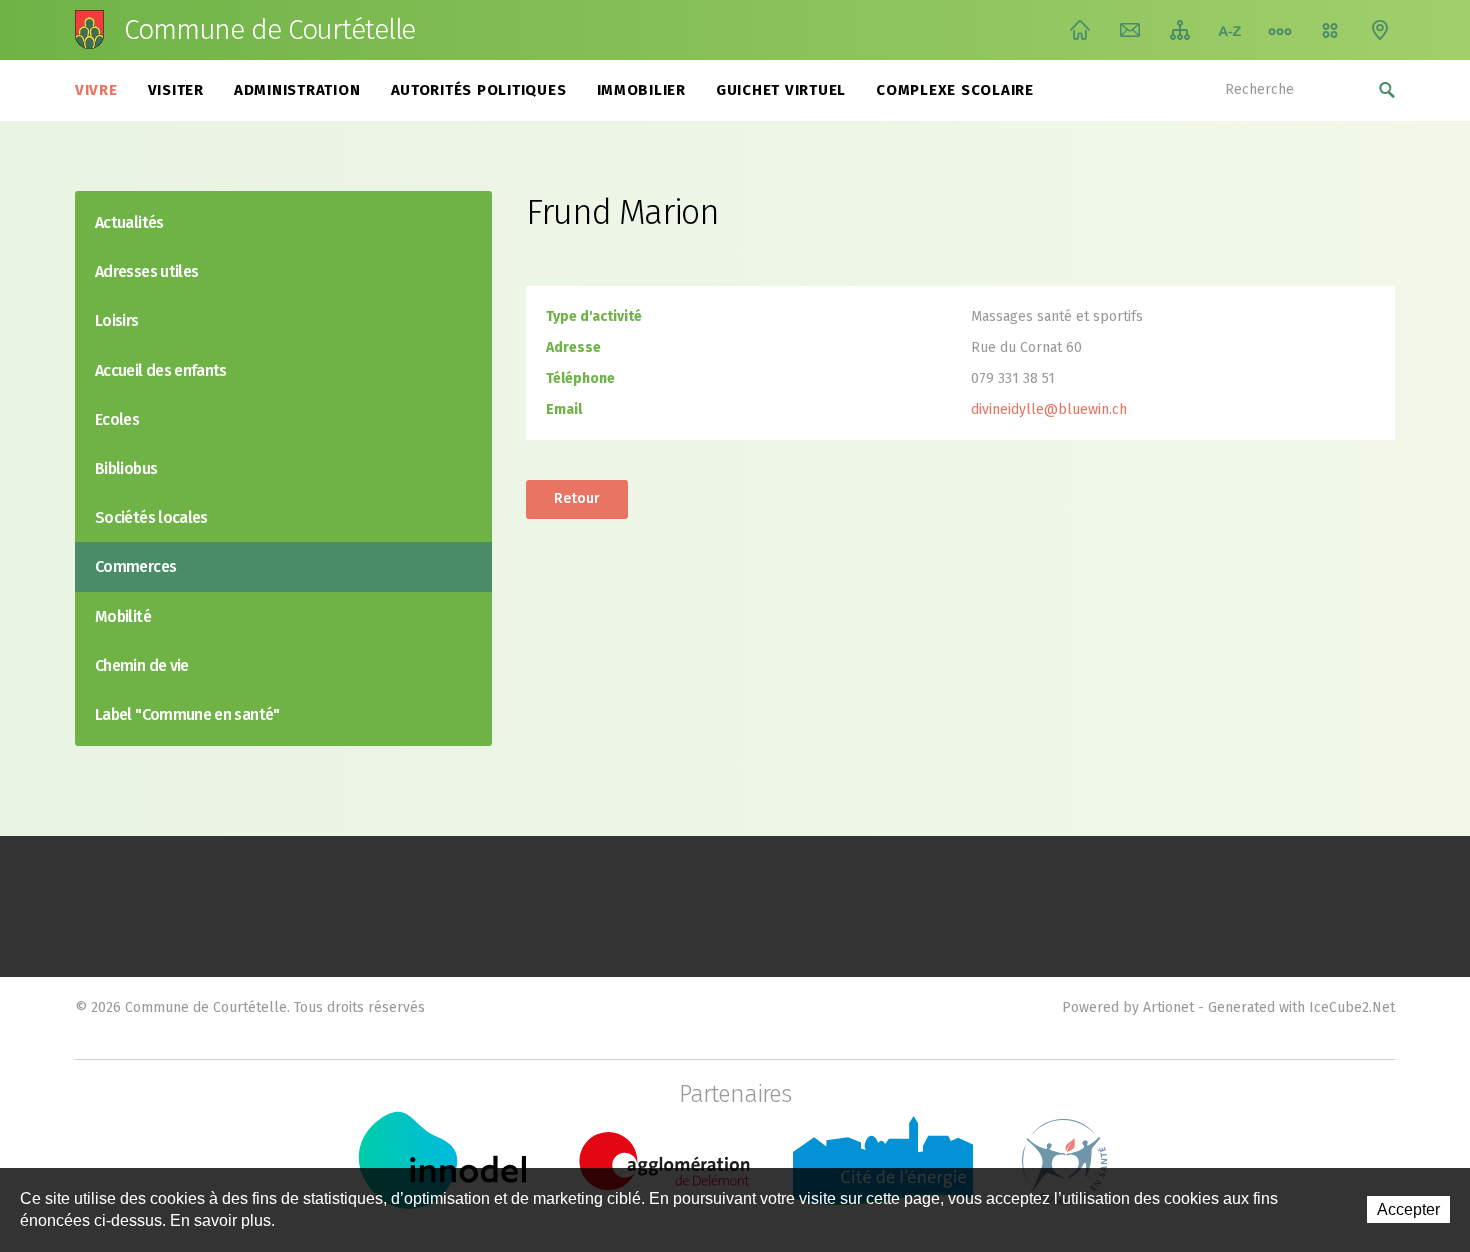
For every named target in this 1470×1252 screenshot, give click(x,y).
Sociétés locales (151, 517)
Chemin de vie (1280, 30)
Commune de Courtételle (269, 30)
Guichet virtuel (781, 90)
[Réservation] (1330, 30)
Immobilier (642, 90)
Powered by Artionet (1128, 1007)
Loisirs (117, 320)
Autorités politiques (479, 90)
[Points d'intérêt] (1380, 30)
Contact (1130, 30)
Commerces (135, 566)
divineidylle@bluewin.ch (1049, 409)
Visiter (176, 90)
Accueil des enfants (161, 370)
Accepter (1408, 1209)
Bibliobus (126, 468)
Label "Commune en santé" (187, 714)
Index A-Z (1230, 30)
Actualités (129, 222)
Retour (577, 498)
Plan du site (1180, 30)
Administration (297, 90)
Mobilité (123, 616)
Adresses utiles (146, 271)
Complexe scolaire (955, 90)
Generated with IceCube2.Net (1301, 1007)
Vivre (96, 90)
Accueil (1080, 30)
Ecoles (117, 419)
